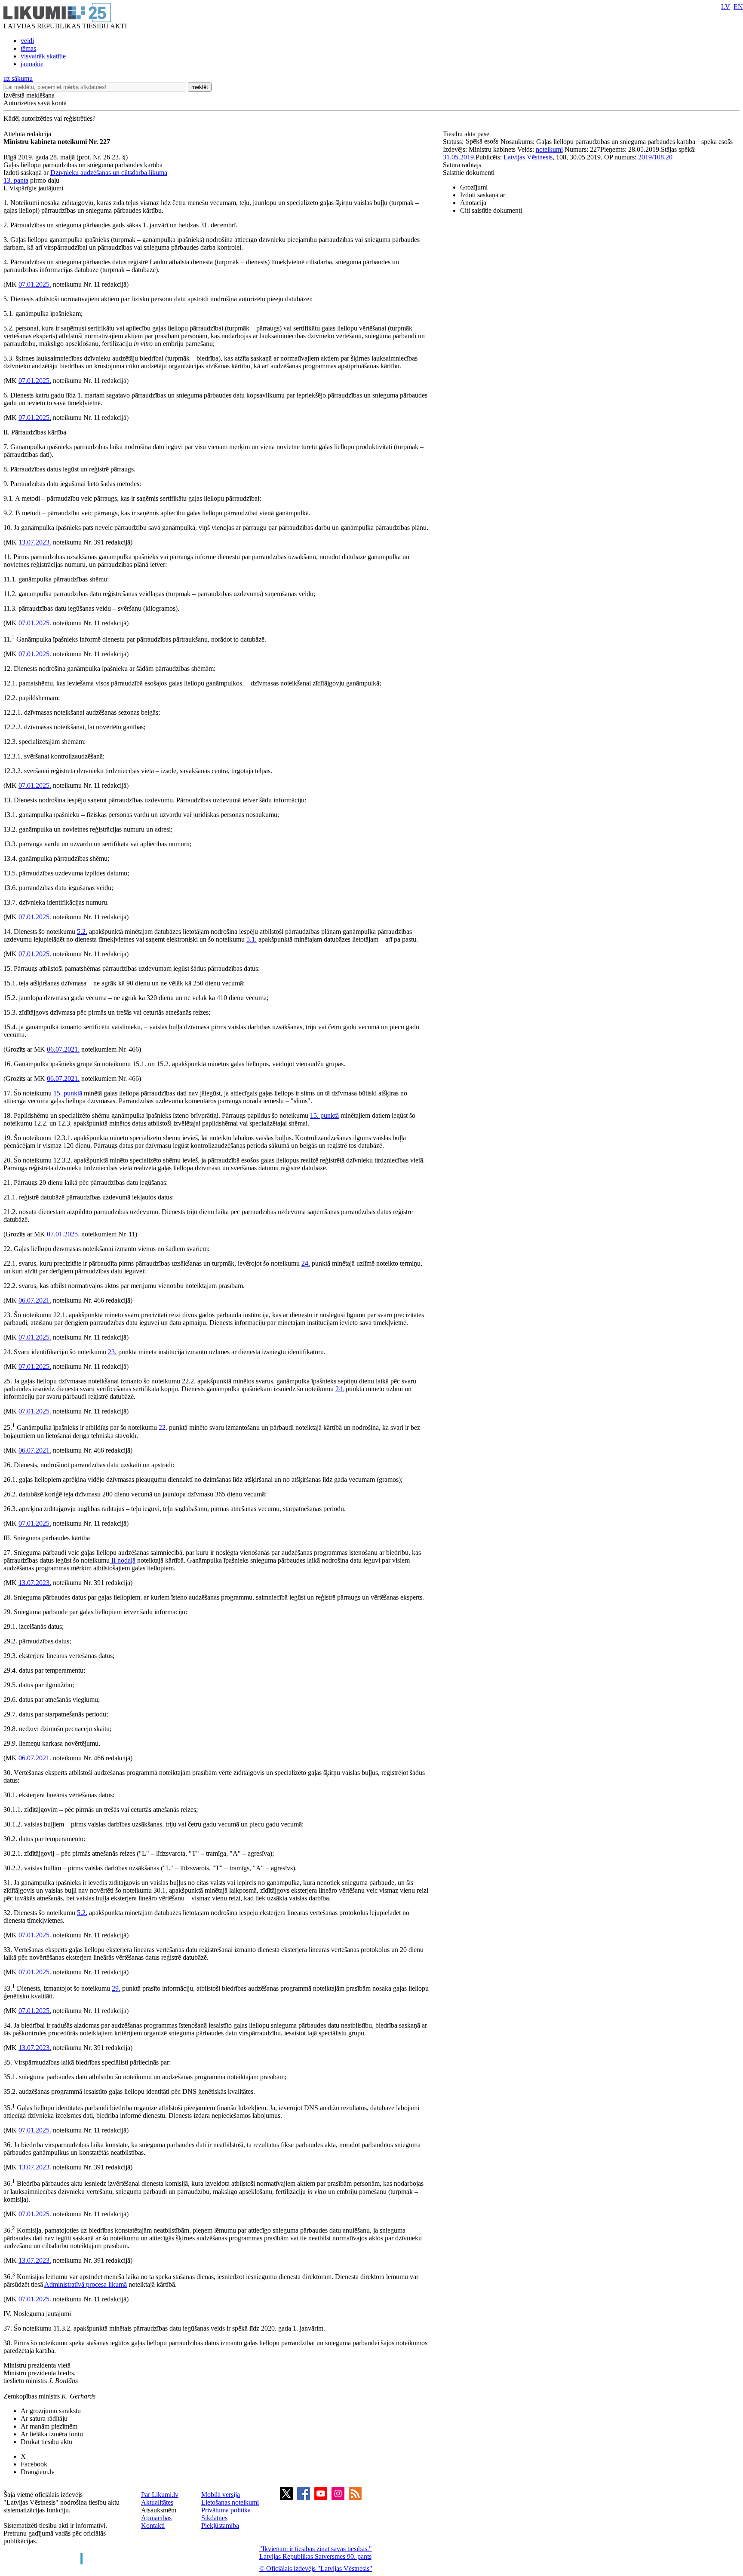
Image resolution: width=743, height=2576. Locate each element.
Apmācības (156, 2518)
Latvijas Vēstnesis (528, 157)
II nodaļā (123, 1560)
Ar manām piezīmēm (49, 2426)
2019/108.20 (655, 157)
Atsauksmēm (159, 2510)
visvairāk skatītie (43, 56)
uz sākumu (18, 78)
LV (726, 7)
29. (116, 1988)
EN (738, 7)
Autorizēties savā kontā (35, 103)
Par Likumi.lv (160, 2495)
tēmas (28, 48)
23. (112, 1352)
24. (306, 1263)
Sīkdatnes (214, 2518)
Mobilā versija (221, 2495)
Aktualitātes (157, 2502)
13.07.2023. (35, 542)
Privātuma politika (226, 2510)
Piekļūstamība (220, 2526)
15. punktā (68, 1093)
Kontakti (153, 2526)
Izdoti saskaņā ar (483, 195)
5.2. (82, 932)
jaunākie (32, 64)
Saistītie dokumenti (469, 173)
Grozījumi (474, 187)
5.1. (252, 939)
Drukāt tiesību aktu (46, 2442)
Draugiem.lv (38, 2472)
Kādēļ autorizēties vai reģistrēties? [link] (49, 118)
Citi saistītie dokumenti (491, 210)
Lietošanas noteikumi (230, 2502)
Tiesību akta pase (467, 134)
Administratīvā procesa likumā (86, 2284)
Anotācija (473, 203)
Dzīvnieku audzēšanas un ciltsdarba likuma (109, 173)
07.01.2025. (35, 284)
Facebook (34, 2464)
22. (163, 1428)
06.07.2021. (63, 1049)
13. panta (16, 180)
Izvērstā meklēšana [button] (29, 95)
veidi (27, 41)
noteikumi (549, 149)
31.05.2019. (459, 157)
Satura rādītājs (462, 165)
